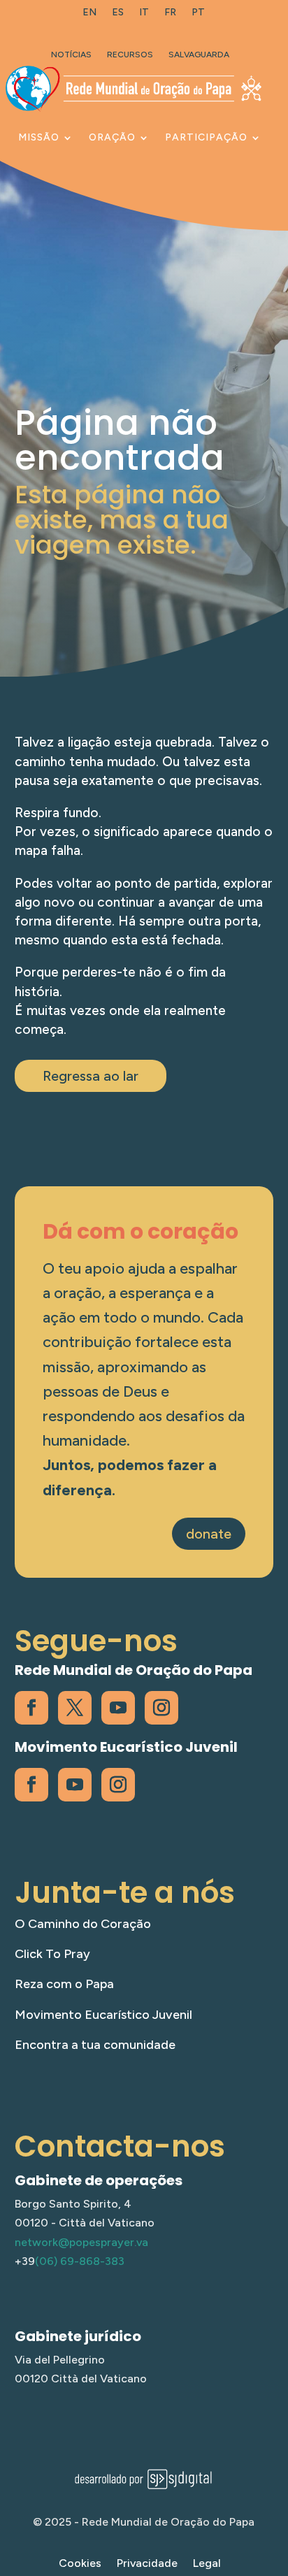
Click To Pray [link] (52, 1954)
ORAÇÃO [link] (112, 137)
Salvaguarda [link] (199, 55)
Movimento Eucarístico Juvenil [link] (103, 2015)
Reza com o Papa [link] (64, 1984)
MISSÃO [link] (39, 137)
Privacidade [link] (147, 2564)
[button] (274, 2475)
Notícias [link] (71, 55)
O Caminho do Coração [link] (83, 1924)
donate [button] (209, 1534)
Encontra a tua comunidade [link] (95, 2045)
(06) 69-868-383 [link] (80, 2261)
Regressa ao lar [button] (91, 1076)
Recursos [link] (130, 55)
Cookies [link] (80, 2564)
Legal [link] (207, 2564)
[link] (89, 15)
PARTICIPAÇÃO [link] (206, 137)
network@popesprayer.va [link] (81, 2242)
